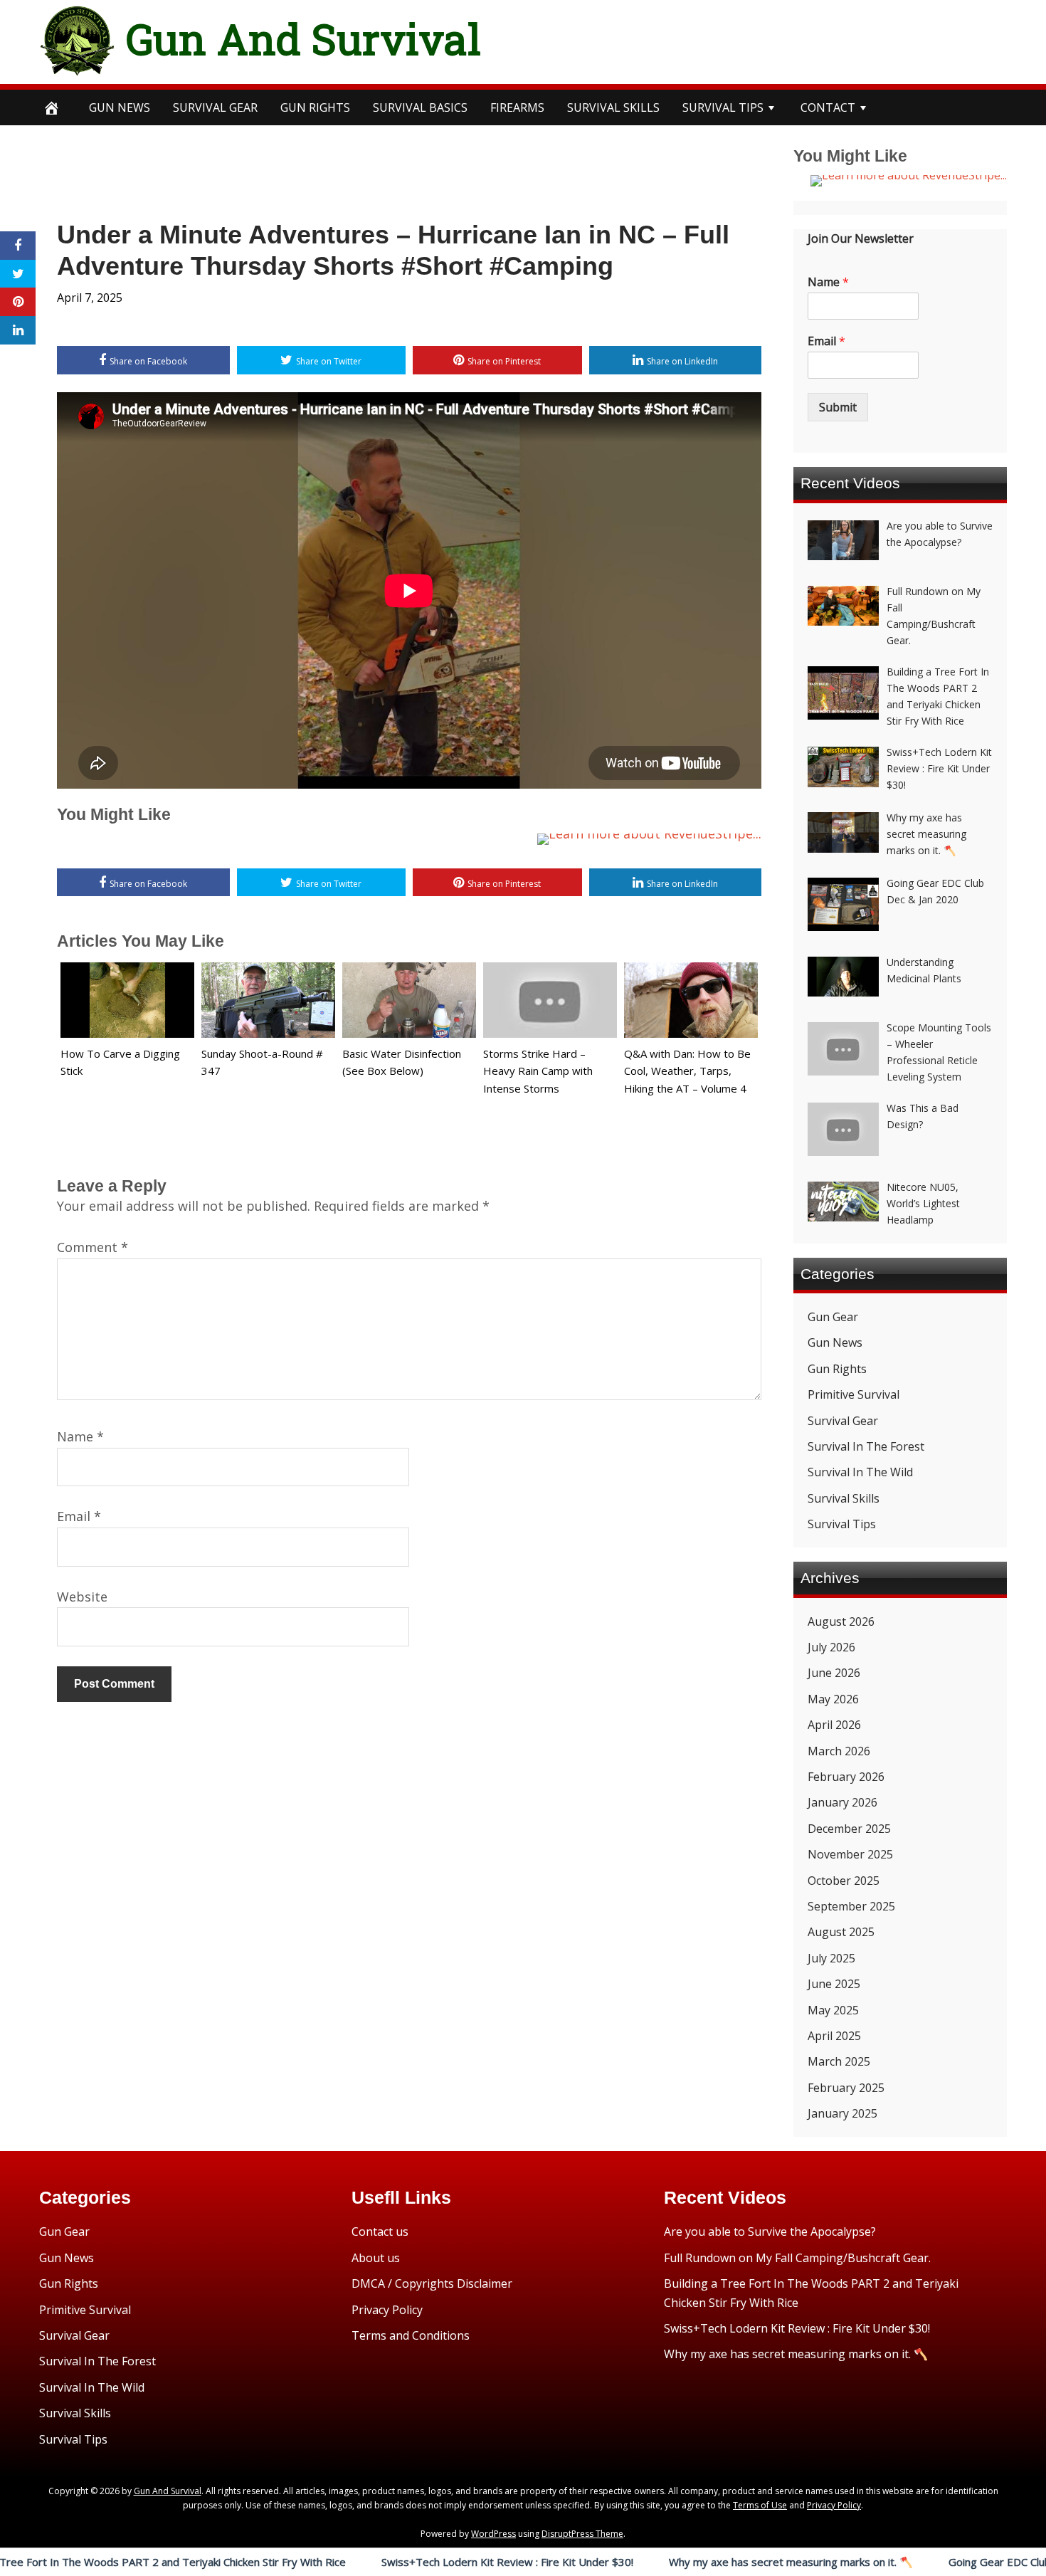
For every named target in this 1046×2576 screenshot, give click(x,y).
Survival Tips (842, 1524)
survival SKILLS (613, 107)
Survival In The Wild (860, 1472)
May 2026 (833, 1699)
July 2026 (831, 1647)
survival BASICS (420, 107)
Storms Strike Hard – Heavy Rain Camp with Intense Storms (538, 1071)
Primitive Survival (854, 1394)
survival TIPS (723, 107)
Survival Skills (844, 1498)
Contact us (380, 2231)
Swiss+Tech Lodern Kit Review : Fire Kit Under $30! (426, 2562)
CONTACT (828, 107)
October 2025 (844, 1881)
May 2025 (833, 2010)
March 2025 (839, 2061)
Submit (838, 407)
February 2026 (846, 1777)
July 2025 (831, 1958)
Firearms (517, 107)
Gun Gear (833, 1317)
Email (79, 1516)
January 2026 (842, 1802)
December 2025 (849, 1829)
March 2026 (839, 1751)
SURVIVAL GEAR (215, 107)
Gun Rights (315, 107)
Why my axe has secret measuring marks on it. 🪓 (710, 2562)
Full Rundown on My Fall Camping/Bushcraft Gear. (797, 2258)
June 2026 (834, 1673)
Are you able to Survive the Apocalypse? (770, 2231)
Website (82, 1597)
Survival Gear (843, 1421)
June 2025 (834, 1984)
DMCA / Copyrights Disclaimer (432, 2283)
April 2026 (834, 1725)
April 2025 (834, 2036)
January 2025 (842, 2113)
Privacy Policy (387, 2310)
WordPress (493, 2534)
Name (80, 1436)
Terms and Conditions (411, 2335)
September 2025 (851, 1906)
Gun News (120, 107)
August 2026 (841, 1621)
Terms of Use (760, 2505)
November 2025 (850, 1854)
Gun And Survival (303, 38)
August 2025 (841, 1932)
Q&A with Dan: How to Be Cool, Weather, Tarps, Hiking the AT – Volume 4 (687, 1071)
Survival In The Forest (866, 1446)
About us (376, 2258)
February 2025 (846, 2088)
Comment (93, 1247)
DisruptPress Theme (582, 2534)
